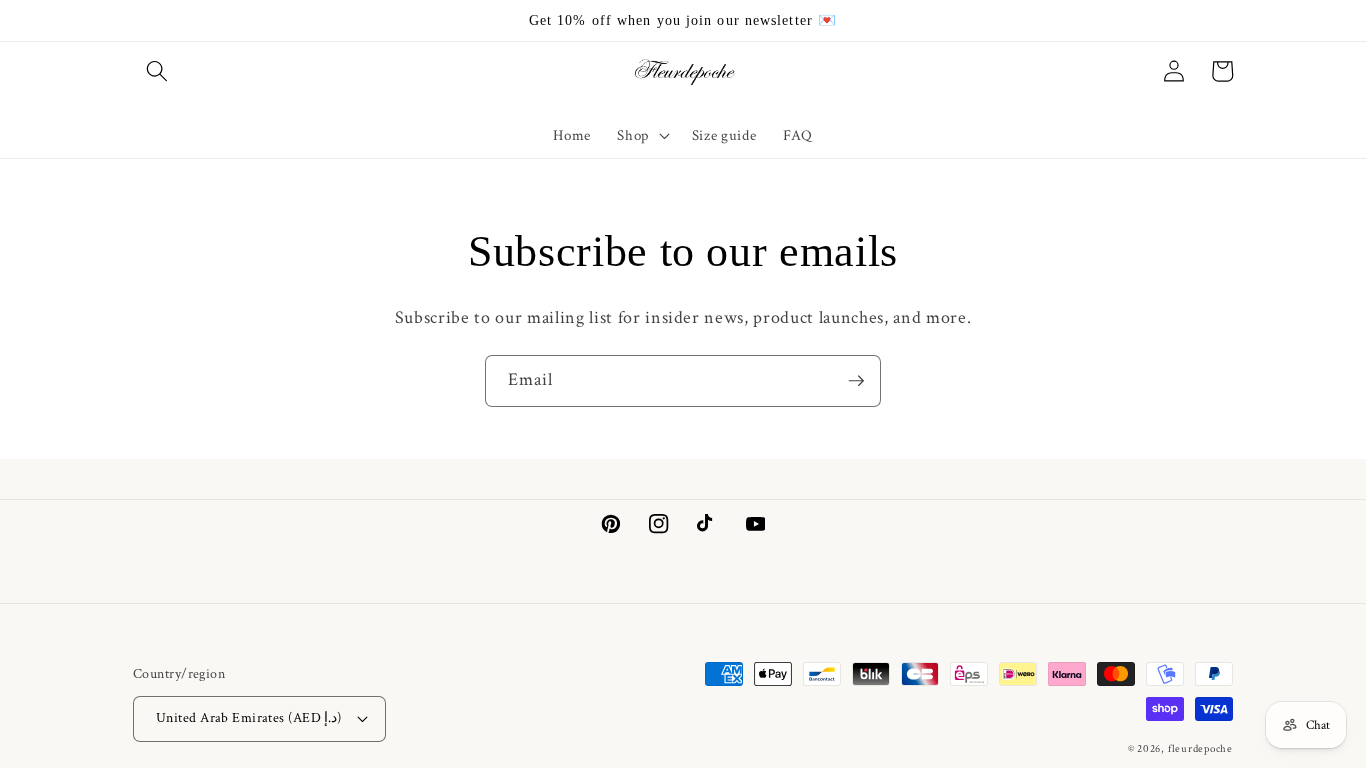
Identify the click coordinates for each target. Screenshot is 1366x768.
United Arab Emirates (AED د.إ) (249, 717)
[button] (157, 71)
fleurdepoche (1200, 749)
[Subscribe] (856, 381)
